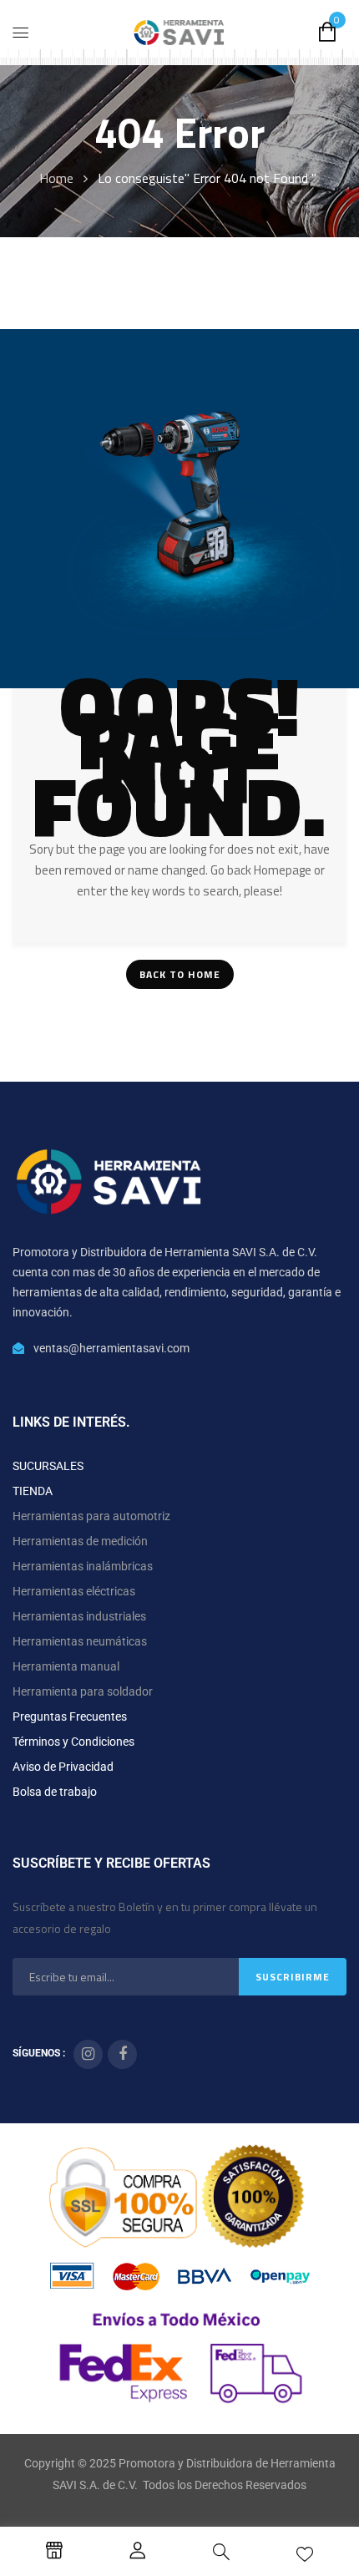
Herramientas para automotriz (91, 1516)
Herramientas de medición (80, 1541)
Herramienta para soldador (83, 1691)
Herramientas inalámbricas (83, 1566)
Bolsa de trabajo (55, 1792)
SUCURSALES (48, 1466)
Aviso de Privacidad (63, 1767)
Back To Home (180, 974)
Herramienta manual (66, 1666)
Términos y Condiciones (73, 1742)
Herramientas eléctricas (74, 1591)
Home (56, 178)
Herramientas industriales (79, 1616)
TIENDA (33, 1491)
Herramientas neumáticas (80, 1641)
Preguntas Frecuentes (70, 1716)
